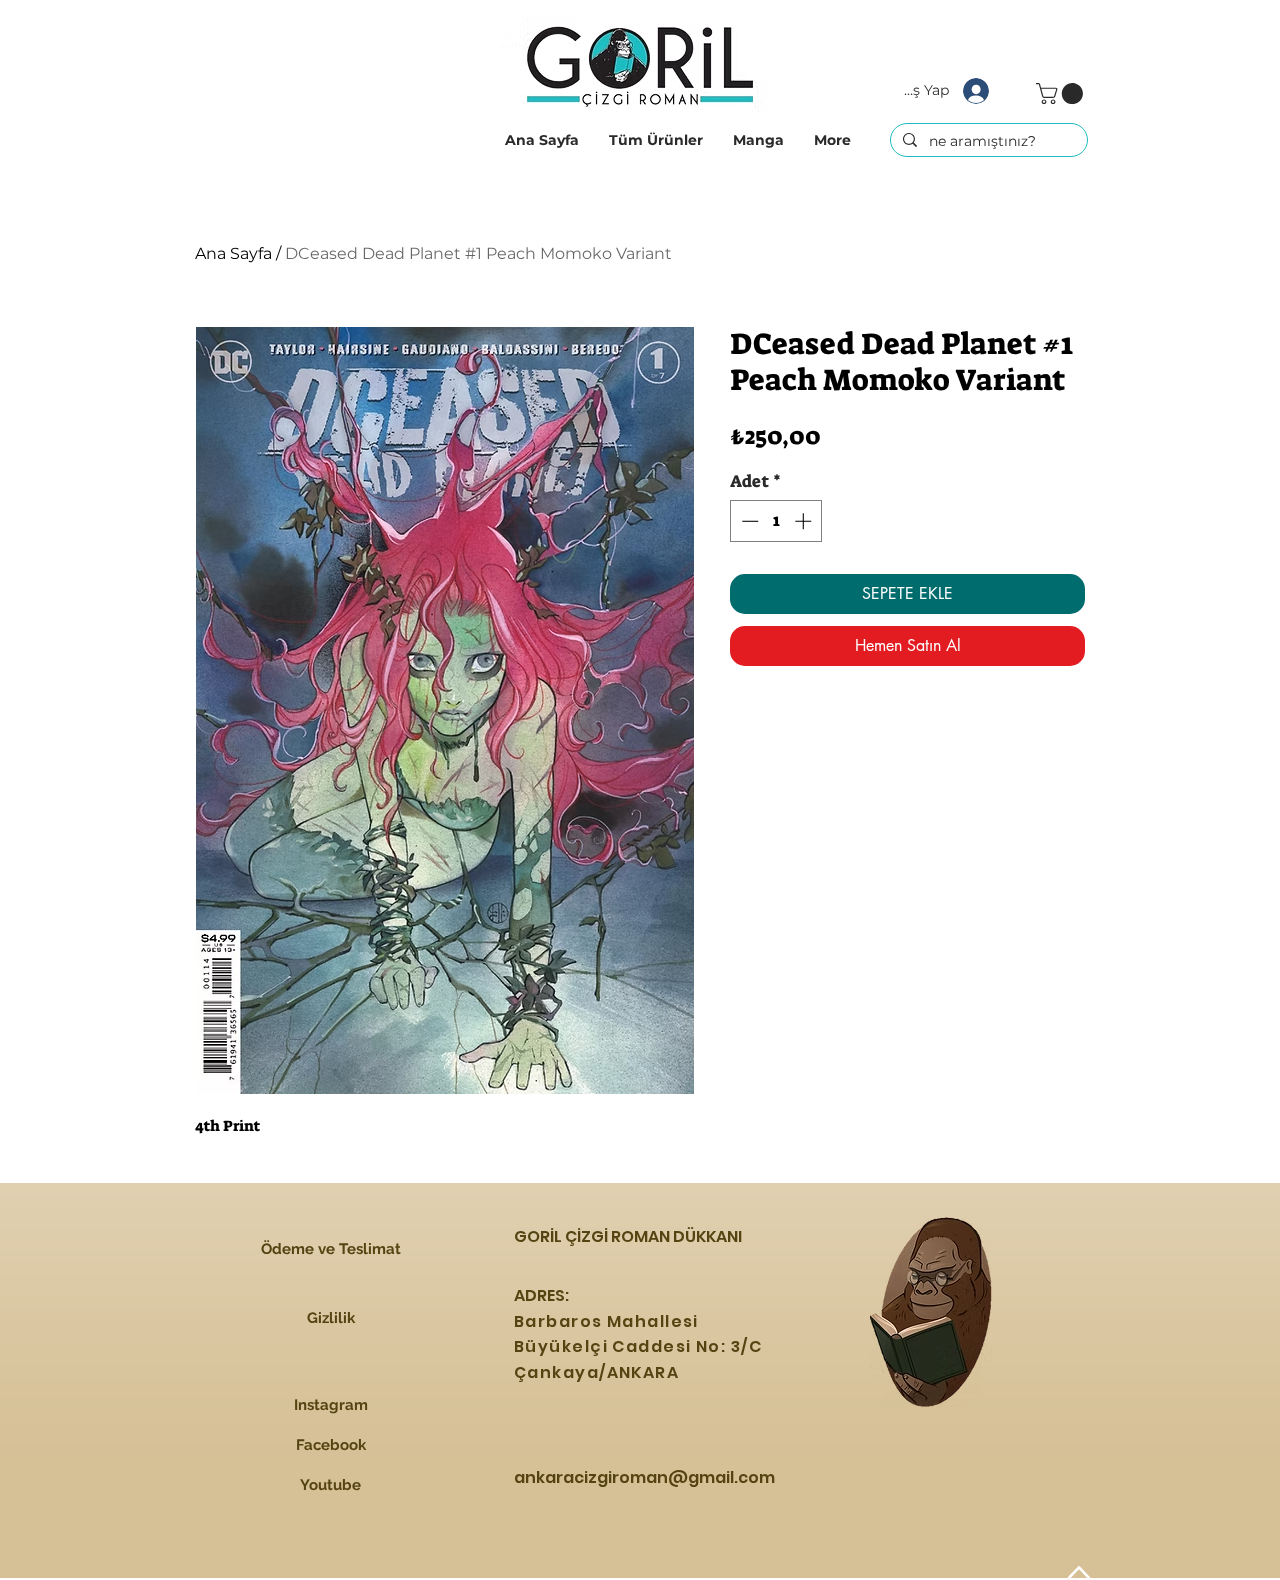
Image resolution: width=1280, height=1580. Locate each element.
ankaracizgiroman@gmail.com (644, 1477)
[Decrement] (748, 521)
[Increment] (805, 521)
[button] (656, 140)
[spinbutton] (776, 521)
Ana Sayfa (233, 253)
